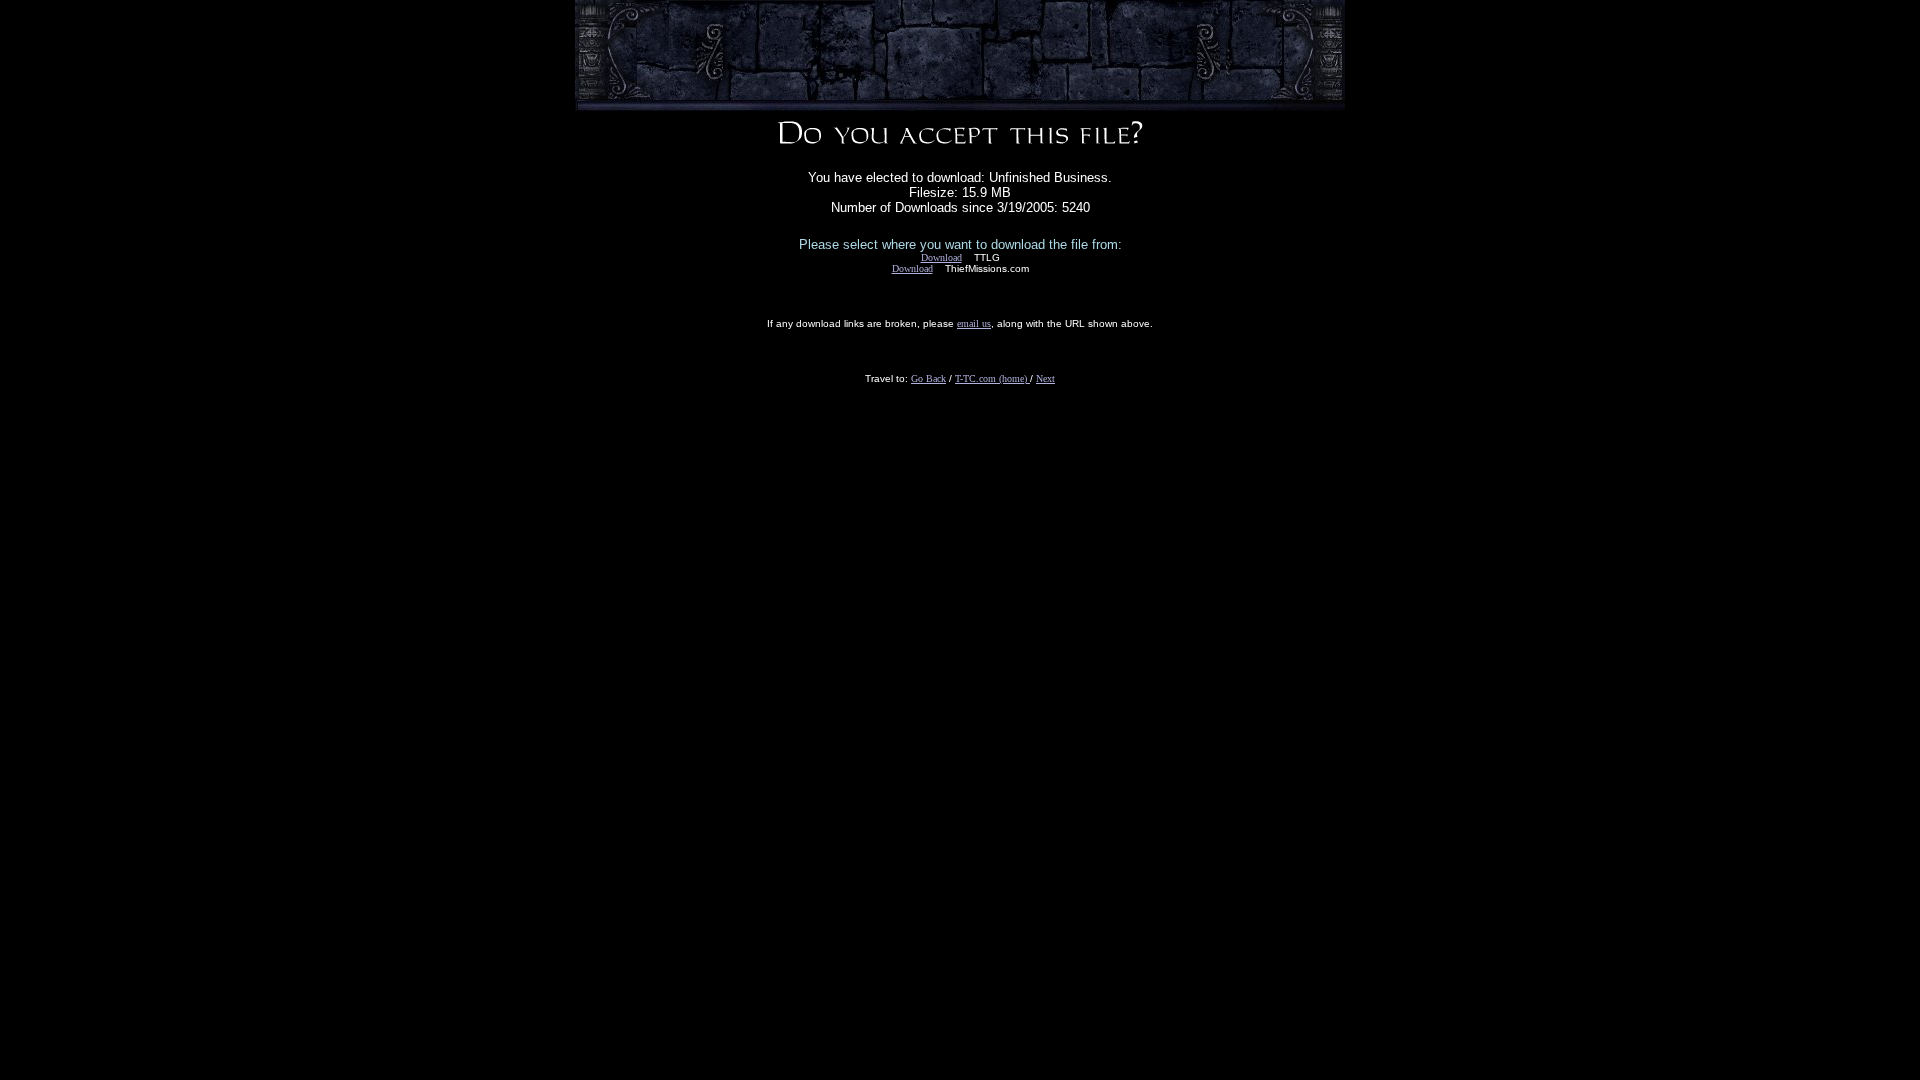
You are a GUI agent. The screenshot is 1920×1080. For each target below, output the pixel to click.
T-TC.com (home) (992, 378)
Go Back (928, 378)
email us (974, 323)
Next (1045, 378)
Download (941, 257)
